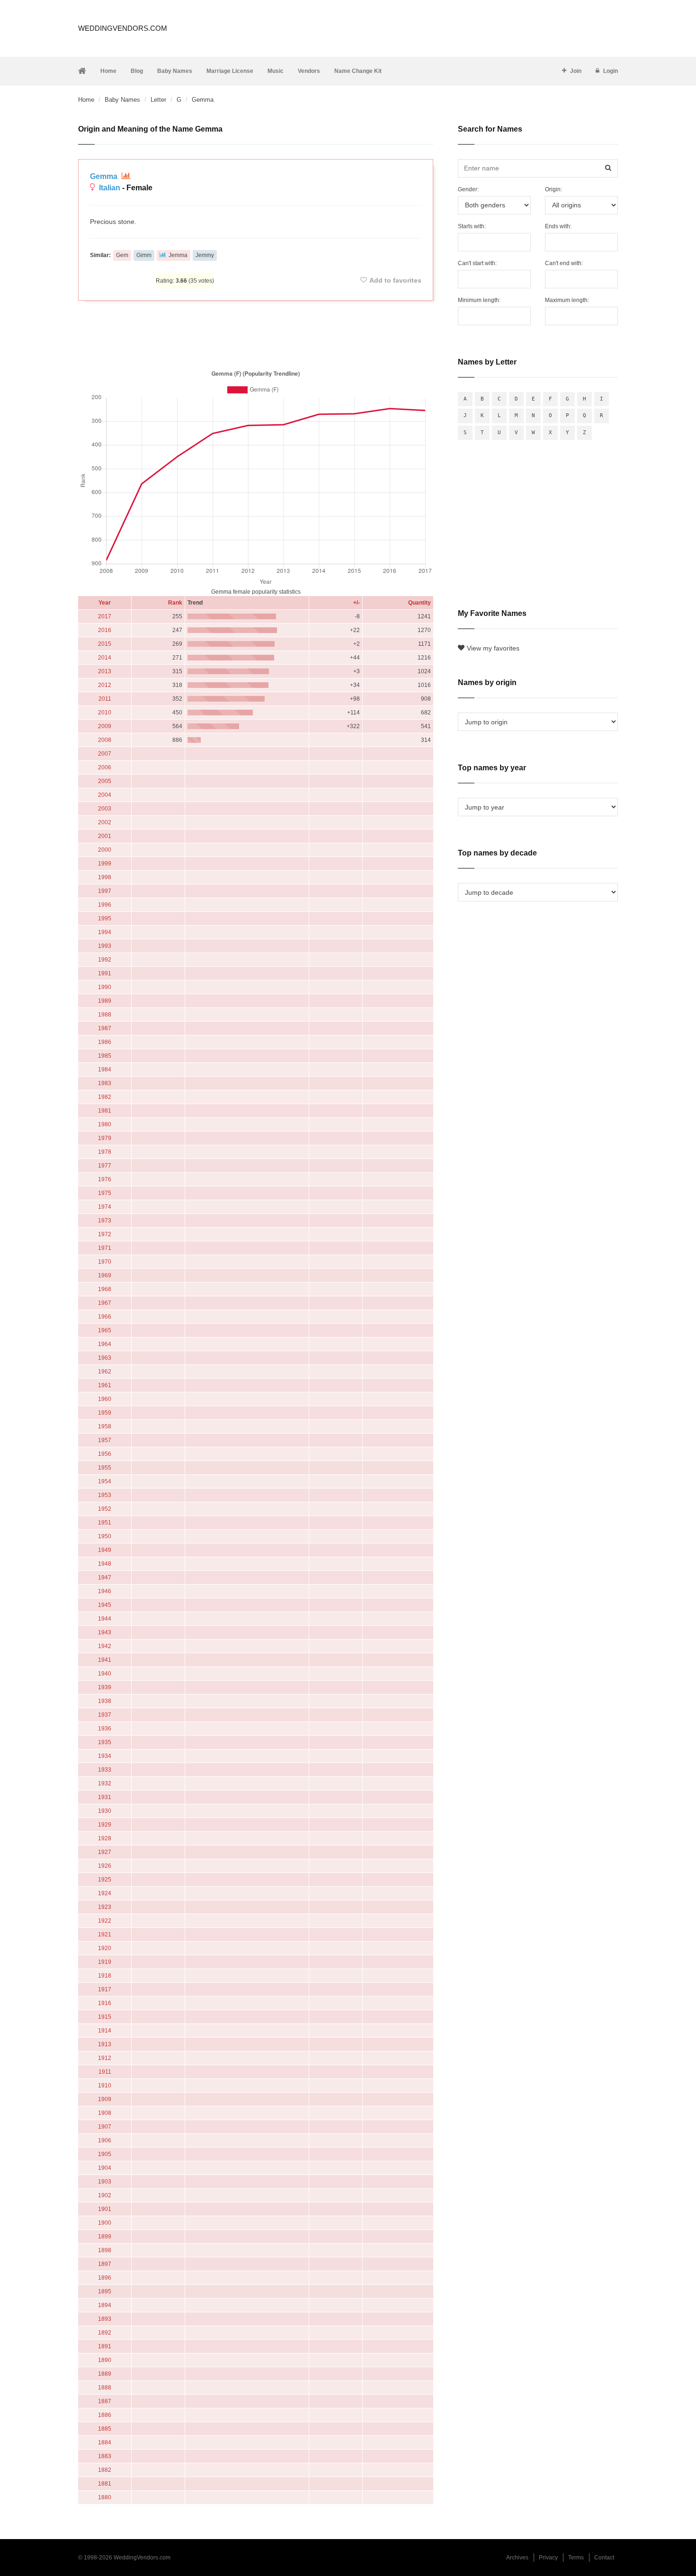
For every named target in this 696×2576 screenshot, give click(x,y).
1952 (105, 1509)
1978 (105, 1152)
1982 (105, 1097)
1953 (105, 1495)
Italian (110, 188)
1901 (105, 2209)
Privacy (548, 2558)
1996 (105, 905)
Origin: (553, 189)
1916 (105, 2003)
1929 (105, 1825)
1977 (105, 1166)
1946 (105, 1591)
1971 (105, 1248)
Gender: (468, 189)
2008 (105, 740)
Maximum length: (567, 300)
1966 (105, 1317)
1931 (105, 1797)
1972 (105, 1234)
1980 (105, 1124)
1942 (105, 1646)
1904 (105, 2168)
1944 (105, 1619)
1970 (105, 1262)
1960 (105, 1399)
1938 (105, 1701)
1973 (105, 1221)
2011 (105, 699)
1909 (105, 2099)
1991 (105, 973)
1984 (105, 1070)
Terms (576, 2558)
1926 (105, 1866)
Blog (137, 71)
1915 (105, 2017)
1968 (105, 1289)
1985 (105, 1056)
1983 (105, 1083)
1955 (105, 1468)
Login (611, 71)
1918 (105, 1976)
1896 (105, 2278)
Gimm (144, 255)
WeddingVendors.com (123, 28)
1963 (105, 1358)
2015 (105, 644)
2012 (105, 685)
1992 (105, 960)
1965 (105, 1330)
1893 (105, 2319)
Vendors (309, 71)
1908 (105, 2113)
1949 (105, 1550)
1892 (105, 2333)
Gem (122, 255)
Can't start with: (477, 263)
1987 (105, 1028)
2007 (105, 754)
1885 (105, 2429)
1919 (105, 1962)
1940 (105, 1674)
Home (108, 71)
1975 (105, 1193)
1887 (105, 2401)
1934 (105, 1756)
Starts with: (472, 226)
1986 (105, 1042)
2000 (105, 850)
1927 (105, 1852)
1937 (105, 1715)
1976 (105, 1179)
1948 (105, 1564)
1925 (105, 1880)
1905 (105, 2154)
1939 (105, 1687)
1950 (105, 1536)
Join (576, 71)
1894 (105, 2305)
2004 (105, 795)
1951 (105, 1523)
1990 (105, 987)
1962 (105, 1372)
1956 (105, 1454)
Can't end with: (564, 263)
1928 (105, 1838)
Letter (158, 100)
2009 (105, 726)
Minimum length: (479, 300)
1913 (105, 2044)
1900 (105, 2223)
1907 (105, 2127)
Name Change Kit (358, 71)
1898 (105, 2250)
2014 (105, 658)
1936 (105, 1729)
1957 (105, 1440)
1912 (105, 2058)
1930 (105, 1811)
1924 (105, 1893)
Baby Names (175, 71)
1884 (105, 2442)
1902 (105, 2195)
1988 (105, 1015)
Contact (604, 2558)
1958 (105, 1426)
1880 (105, 2497)
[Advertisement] (256, 333)
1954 (105, 1481)
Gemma (105, 176)
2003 (105, 809)
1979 (105, 1138)
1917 (105, 1989)
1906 (105, 2140)
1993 (105, 946)
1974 (105, 1207)
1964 (105, 1344)
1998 (105, 877)
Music (276, 71)
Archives (517, 2558)
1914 (105, 2031)
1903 (105, 2182)
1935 (105, 1742)
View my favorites (493, 648)
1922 (105, 1921)
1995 (105, 918)
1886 (105, 2415)
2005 (105, 781)
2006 (105, 767)
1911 (105, 2072)
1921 (105, 1934)
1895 (105, 2291)
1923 (105, 1907)
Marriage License (230, 71)
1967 (105, 1303)
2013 (105, 671)
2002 (105, 822)
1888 (105, 2388)
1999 (105, 864)
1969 (105, 1275)
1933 (105, 1770)
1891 (105, 2346)
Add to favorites (395, 280)
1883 (105, 2456)
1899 (105, 2237)
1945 (105, 1605)
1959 (105, 1413)
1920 (105, 1948)
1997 (105, 891)
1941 (105, 1660)
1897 (105, 2264)
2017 (105, 616)
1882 (105, 2470)
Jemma (178, 255)
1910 (105, 2086)
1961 (105, 1385)
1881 (105, 2484)
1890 (105, 2360)
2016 (105, 630)
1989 (105, 1001)
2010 (105, 713)
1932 (105, 1783)
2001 (105, 836)
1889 (105, 2374)
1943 (105, 1632)
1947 (105, 1578)
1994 (105, 932)
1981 (105, 1111)
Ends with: (558, 226)
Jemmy (205, 255)
